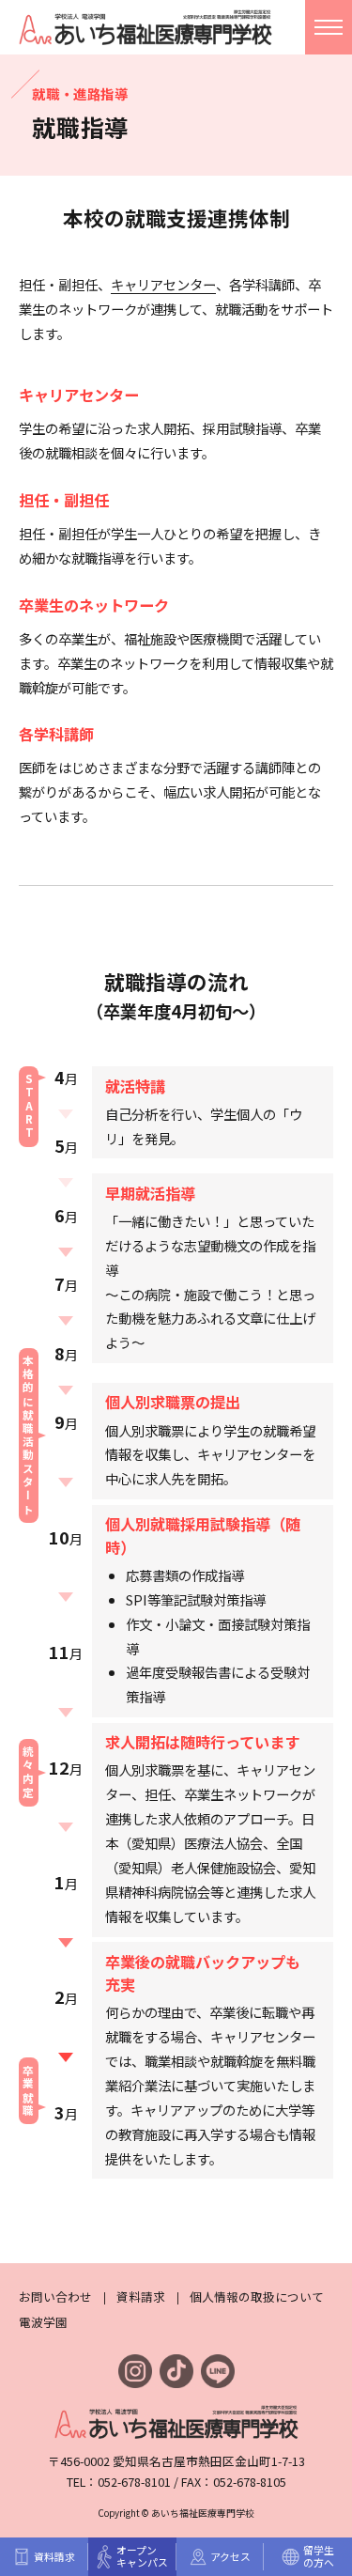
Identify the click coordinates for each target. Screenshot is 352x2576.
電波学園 (43, 2322)
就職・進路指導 (80, 93)
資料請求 (141, 2297)
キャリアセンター (163, 284)
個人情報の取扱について (257, 2297)
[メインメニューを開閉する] (329, 27)
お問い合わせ (55, 2297)
